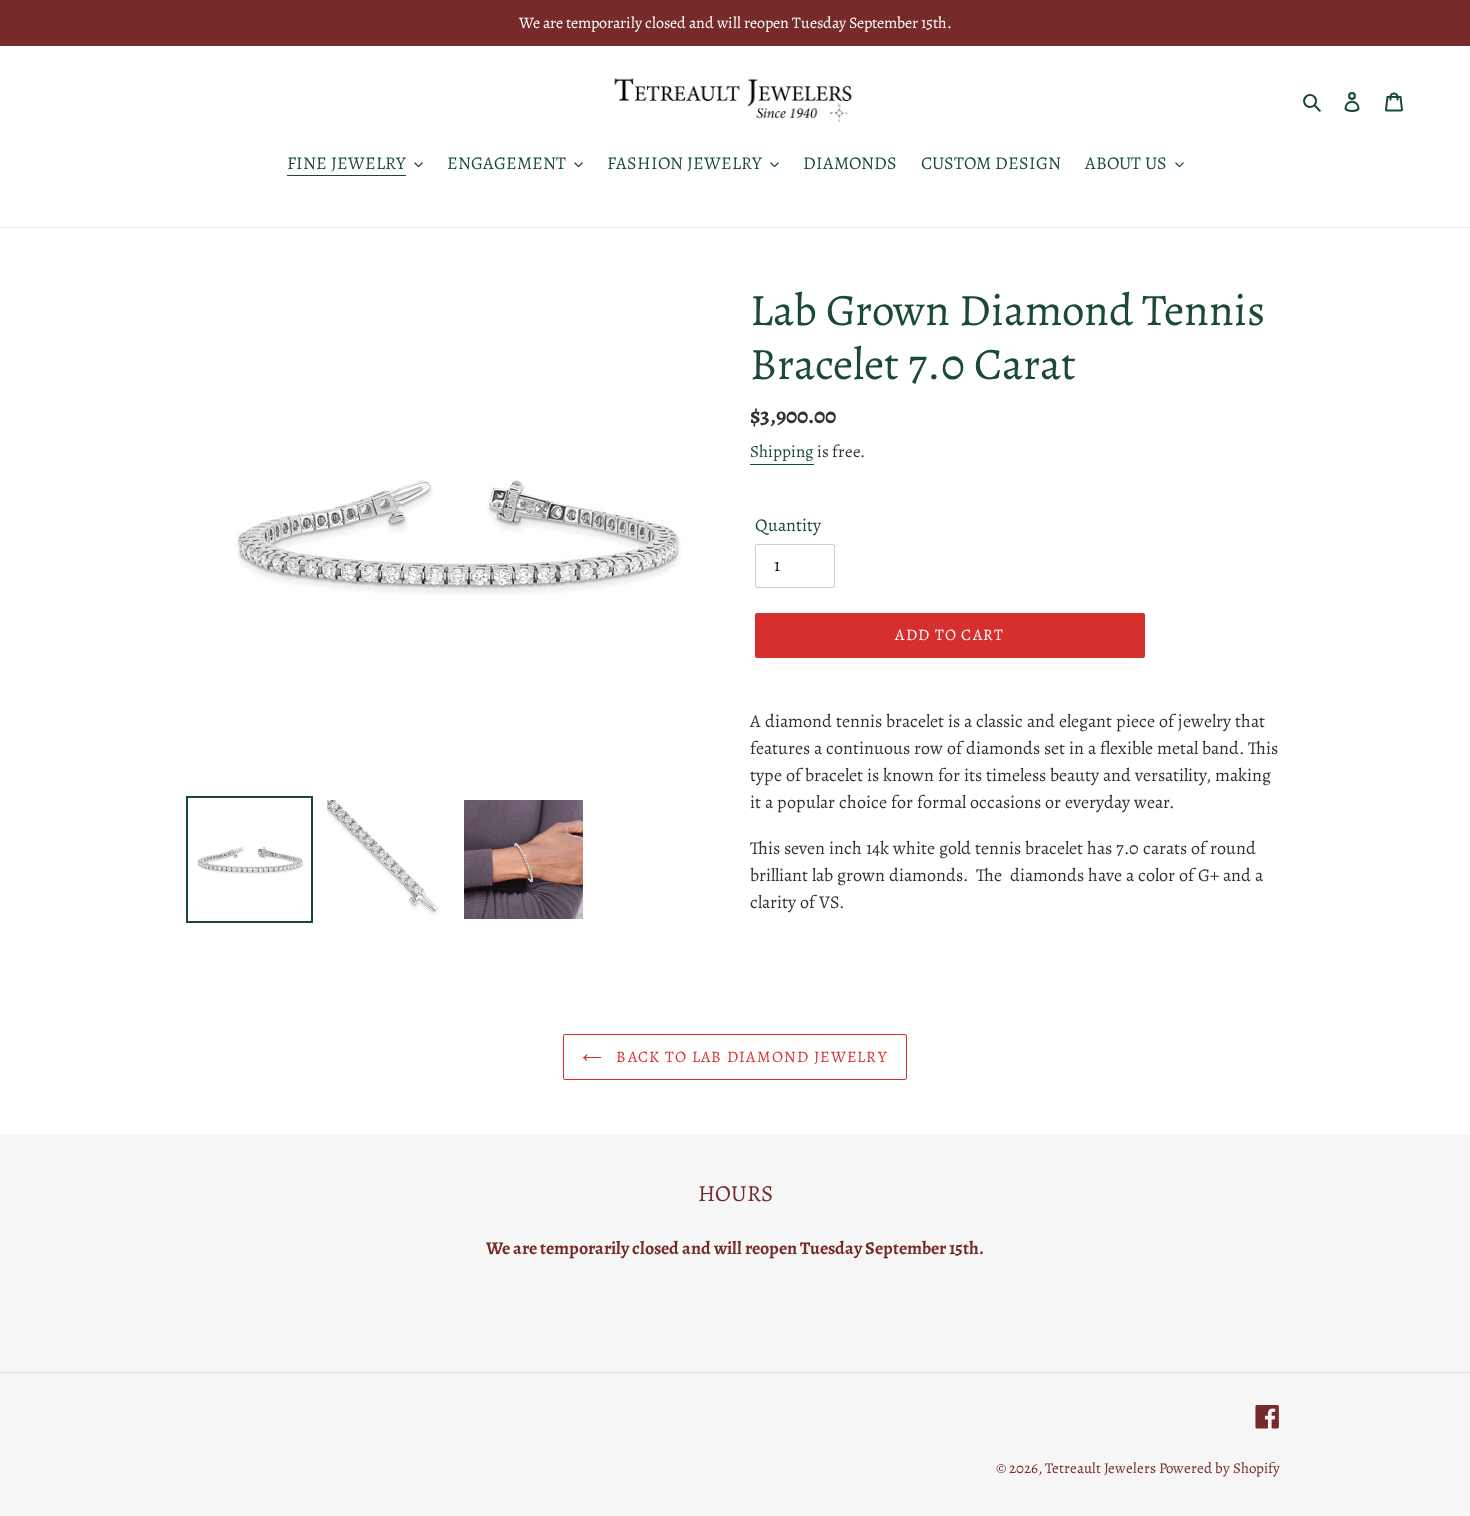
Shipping (782, 451)
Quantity (788, 525)
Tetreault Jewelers (1102, 1468)
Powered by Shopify (1219, 1468)
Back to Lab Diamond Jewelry (750, 1057)
